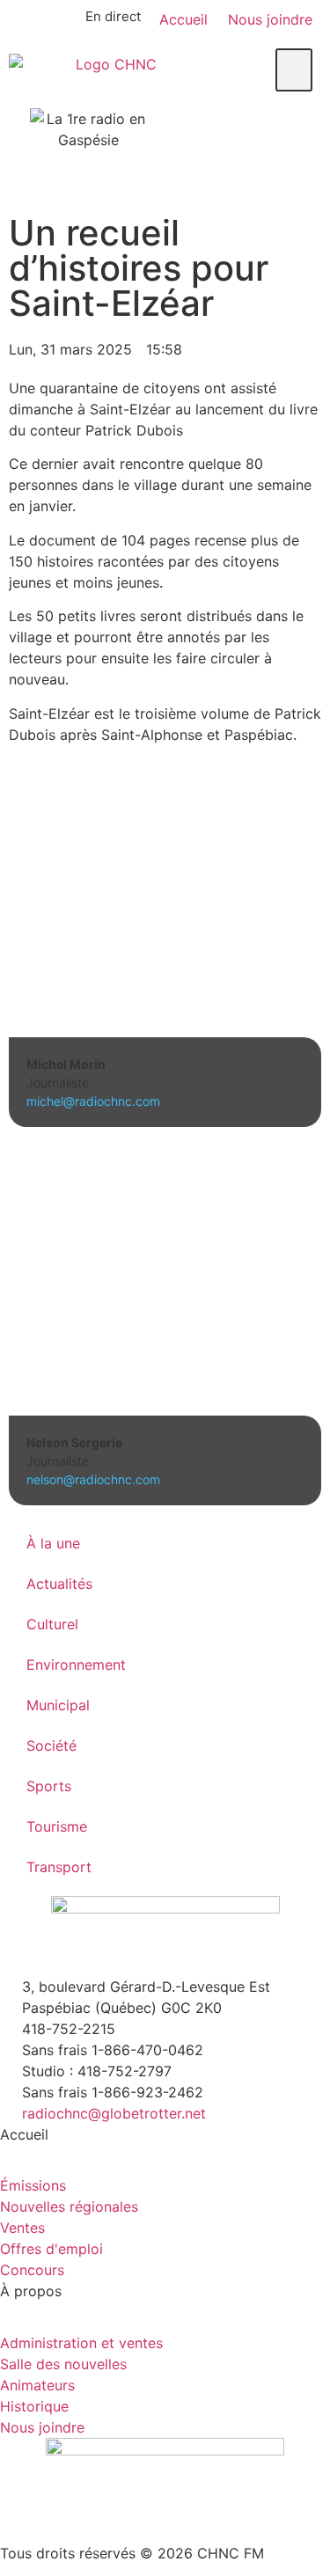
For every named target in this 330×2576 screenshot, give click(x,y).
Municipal (58, 1705)
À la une (53, 1543)
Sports (49, 1786)
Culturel (52, 1624)
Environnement (76, 1665)
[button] (294, 70)
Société (51, 1745)
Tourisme (57, 1826)
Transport (59, 1867)
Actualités (59, 1584)
